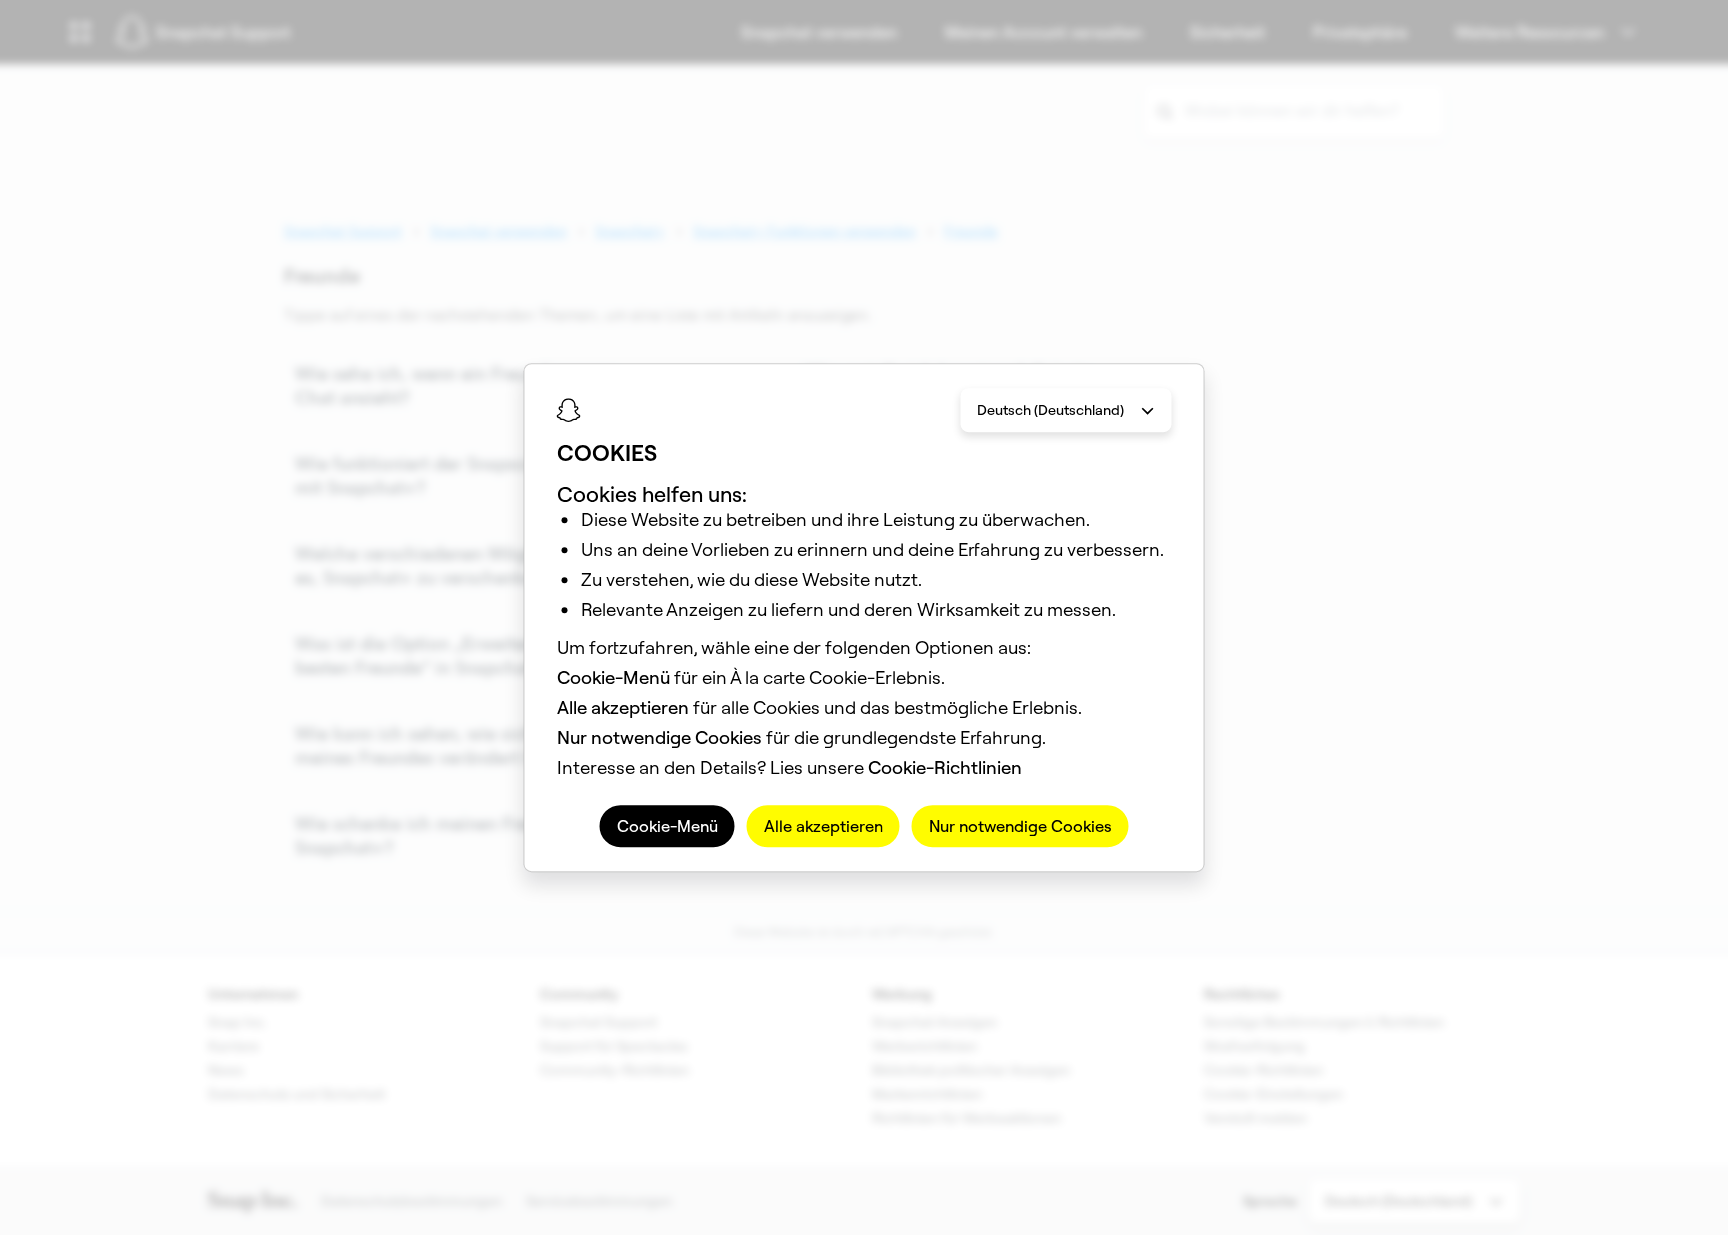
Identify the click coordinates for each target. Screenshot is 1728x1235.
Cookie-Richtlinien (945, 767)
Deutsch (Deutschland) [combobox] (1050, 410)
